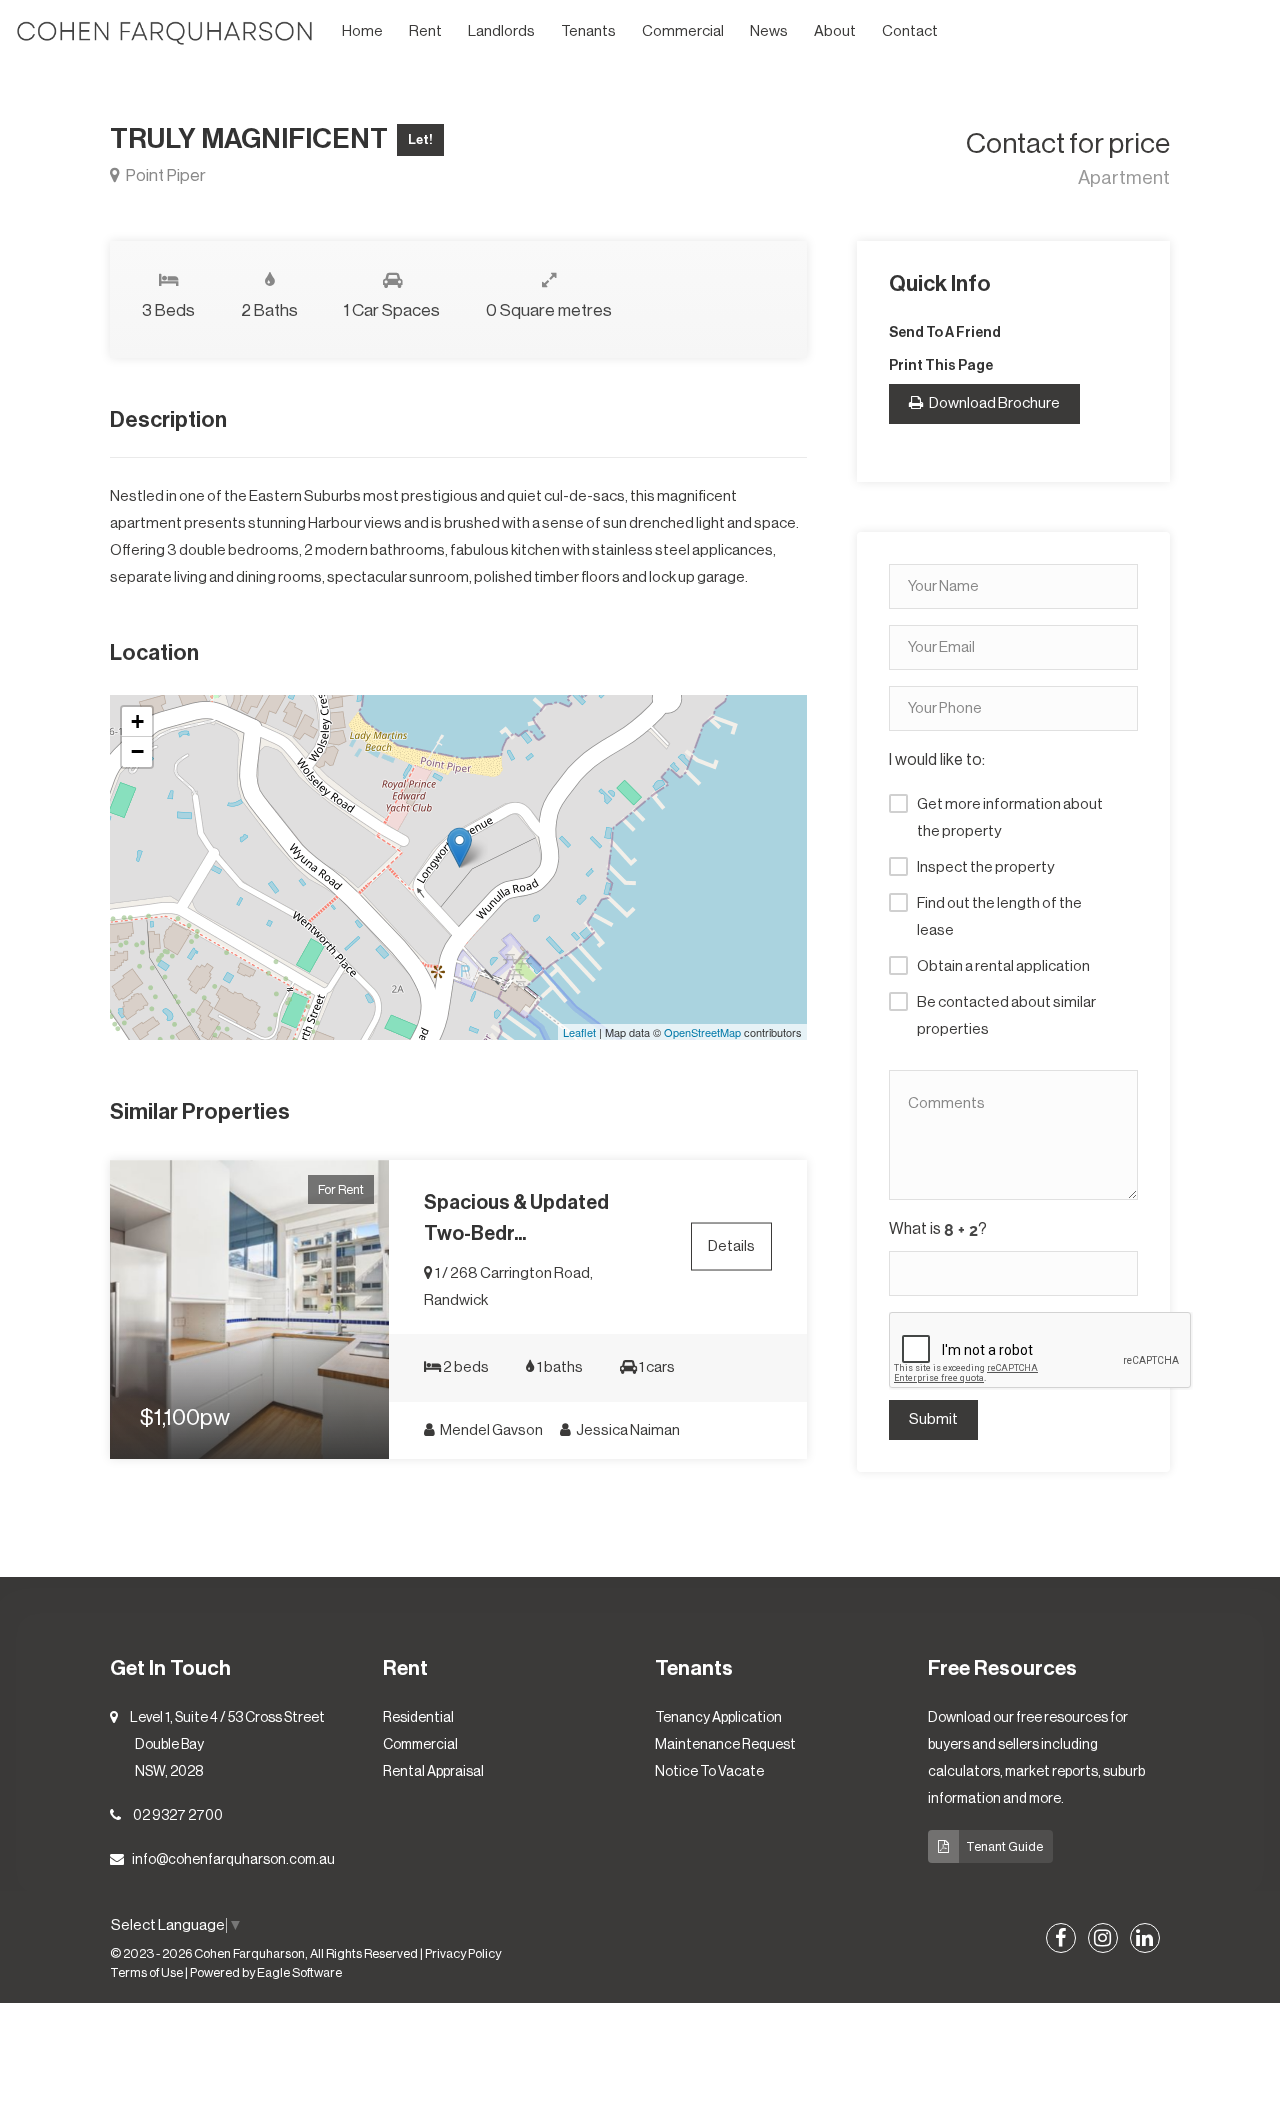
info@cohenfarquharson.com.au (233, 1860)
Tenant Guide (1004, 1846)
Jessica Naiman (627, 1430)
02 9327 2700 (178, 1816)
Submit (933, 1419)
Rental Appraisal (433, 1772)
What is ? (938, 1229)
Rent (425, 31)
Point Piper (164, 175)
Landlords (501, 31)
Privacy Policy (463, 1954)
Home (362, 31)
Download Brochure (993, 403)
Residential (418, 1718)
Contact (910, 31)
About (835, 31)
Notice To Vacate (709, 1772)
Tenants (588, 31)
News (769, 31)
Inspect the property (985, 867)
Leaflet (579, 1032)
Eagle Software (299, 1973)
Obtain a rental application (1003, 966)
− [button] (137, 751)
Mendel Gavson (490, 1430)
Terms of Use (146, 1973)
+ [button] (137, 721)
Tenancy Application (718, 1718)
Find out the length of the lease (999, 917)
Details (731, 1245)
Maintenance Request (725, 1745)
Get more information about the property (1010, 818)
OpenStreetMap (702, 1032)
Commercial (683, 31)
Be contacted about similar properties (1006, 1016)
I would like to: (937, 760)
